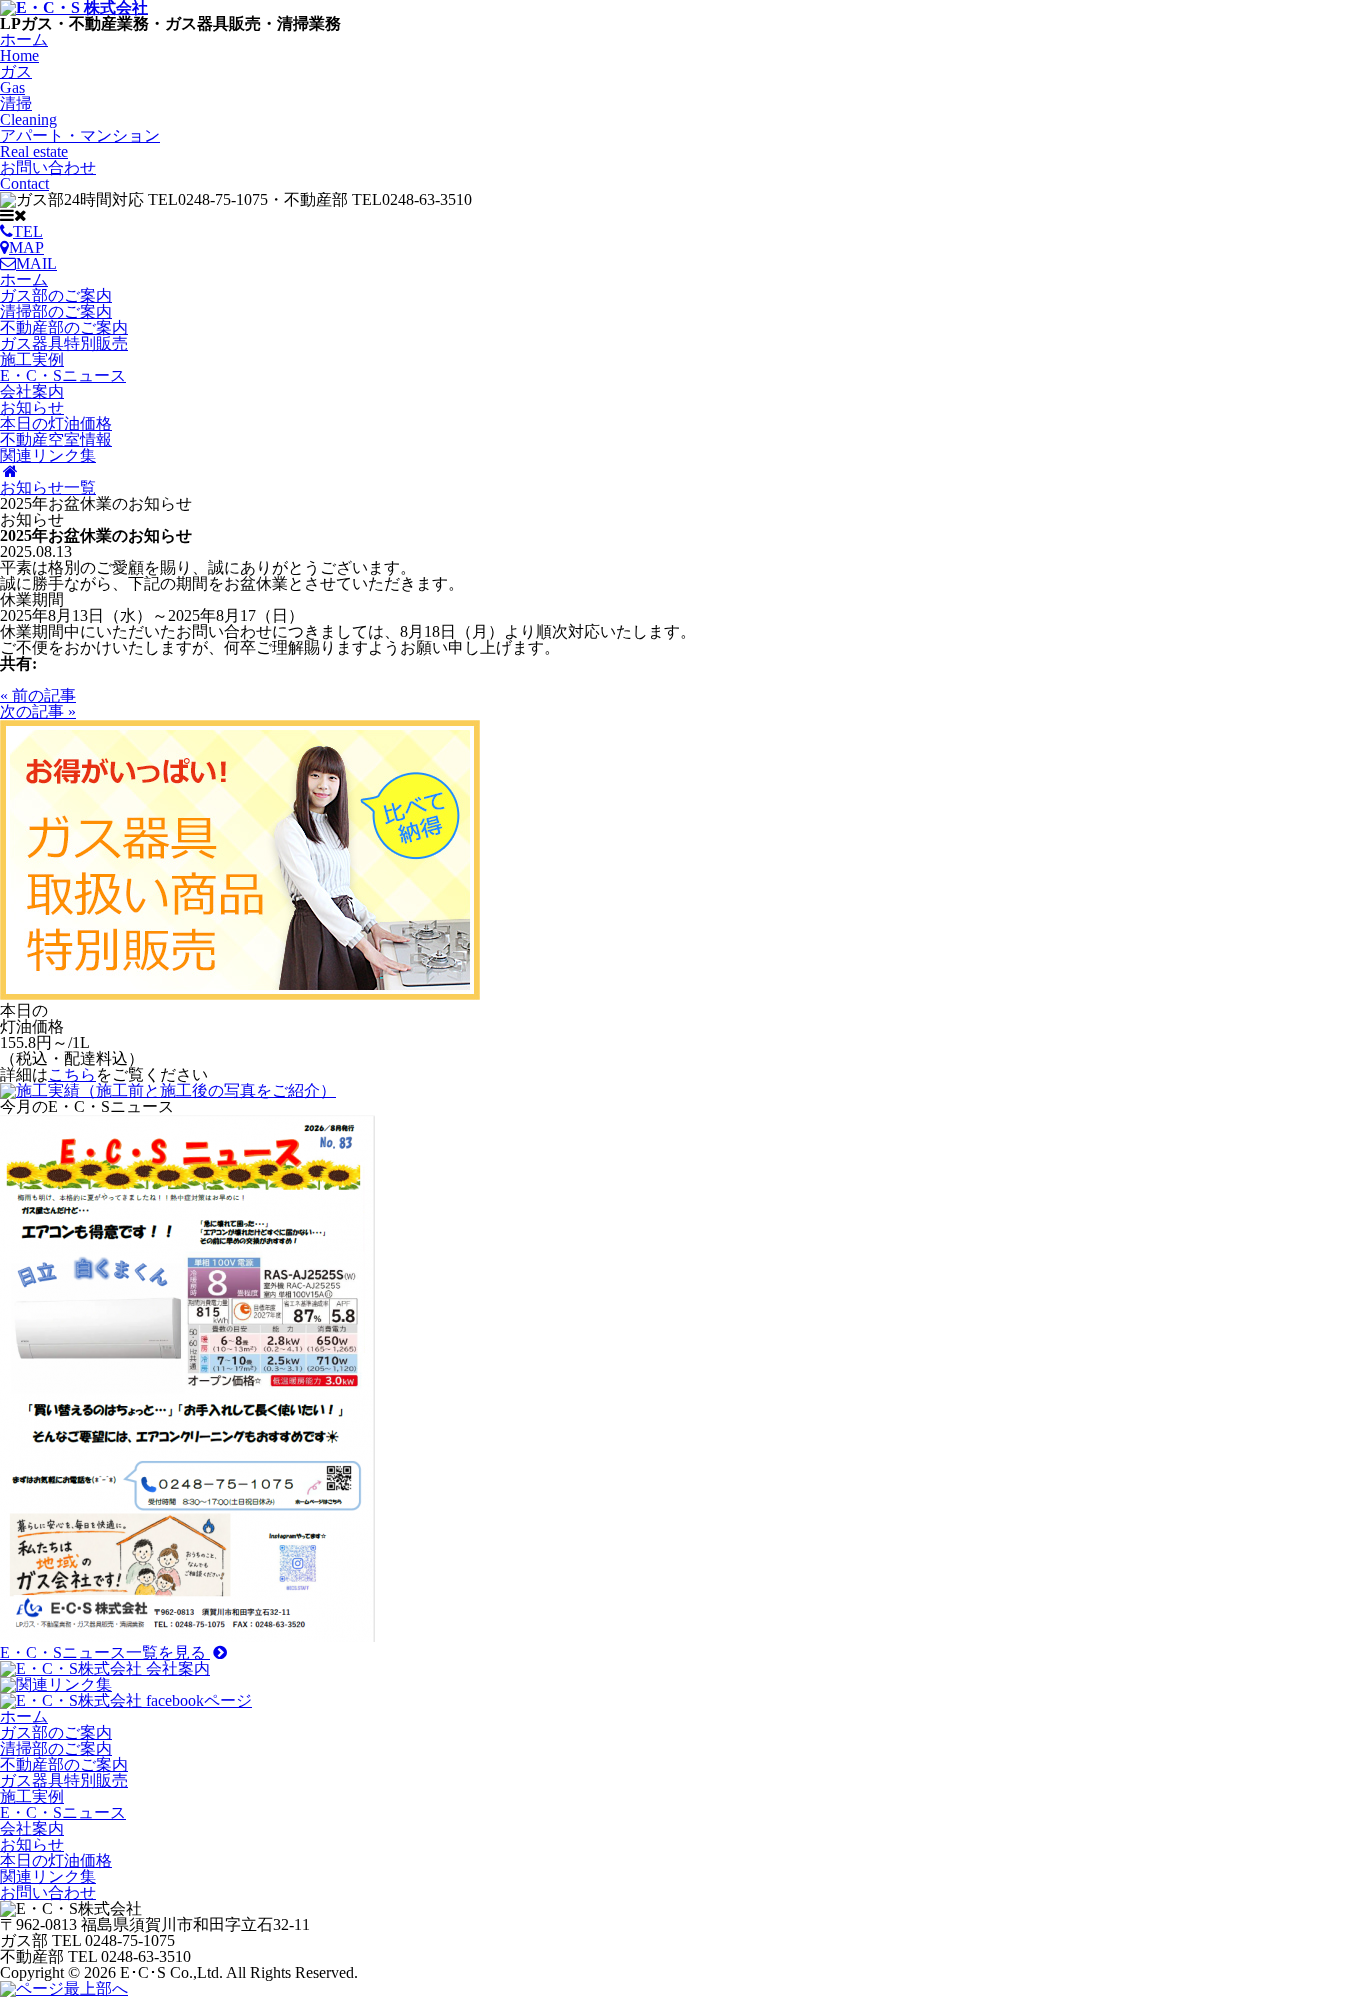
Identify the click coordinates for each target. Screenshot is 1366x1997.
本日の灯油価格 (56, 423)
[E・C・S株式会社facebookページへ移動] (126, 1700)
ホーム (24, 47)
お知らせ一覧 (48, 487)
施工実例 (32, 359)
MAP (26, 247)
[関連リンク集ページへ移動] (56, 1684)
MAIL (36, 263)
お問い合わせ (48, 175)
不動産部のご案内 (64, 327)
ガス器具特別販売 (64, 343)
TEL (28, 231)
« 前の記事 (38, 695)
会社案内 (32, 391)
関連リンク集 (48, 455)
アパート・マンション (80, 143)
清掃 (28, 111)
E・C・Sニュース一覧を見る (105, 1652)
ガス (16, 79)
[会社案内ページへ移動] (105, 1668)
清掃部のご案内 (56, 311)
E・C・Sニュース (63, 375)
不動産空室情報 (56, 439)
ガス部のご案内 (56, 295)
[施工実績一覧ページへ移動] (168, 1090)
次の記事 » (38, 711)
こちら (72, 1074)
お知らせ (32, 407)
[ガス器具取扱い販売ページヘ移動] (240, 994)
